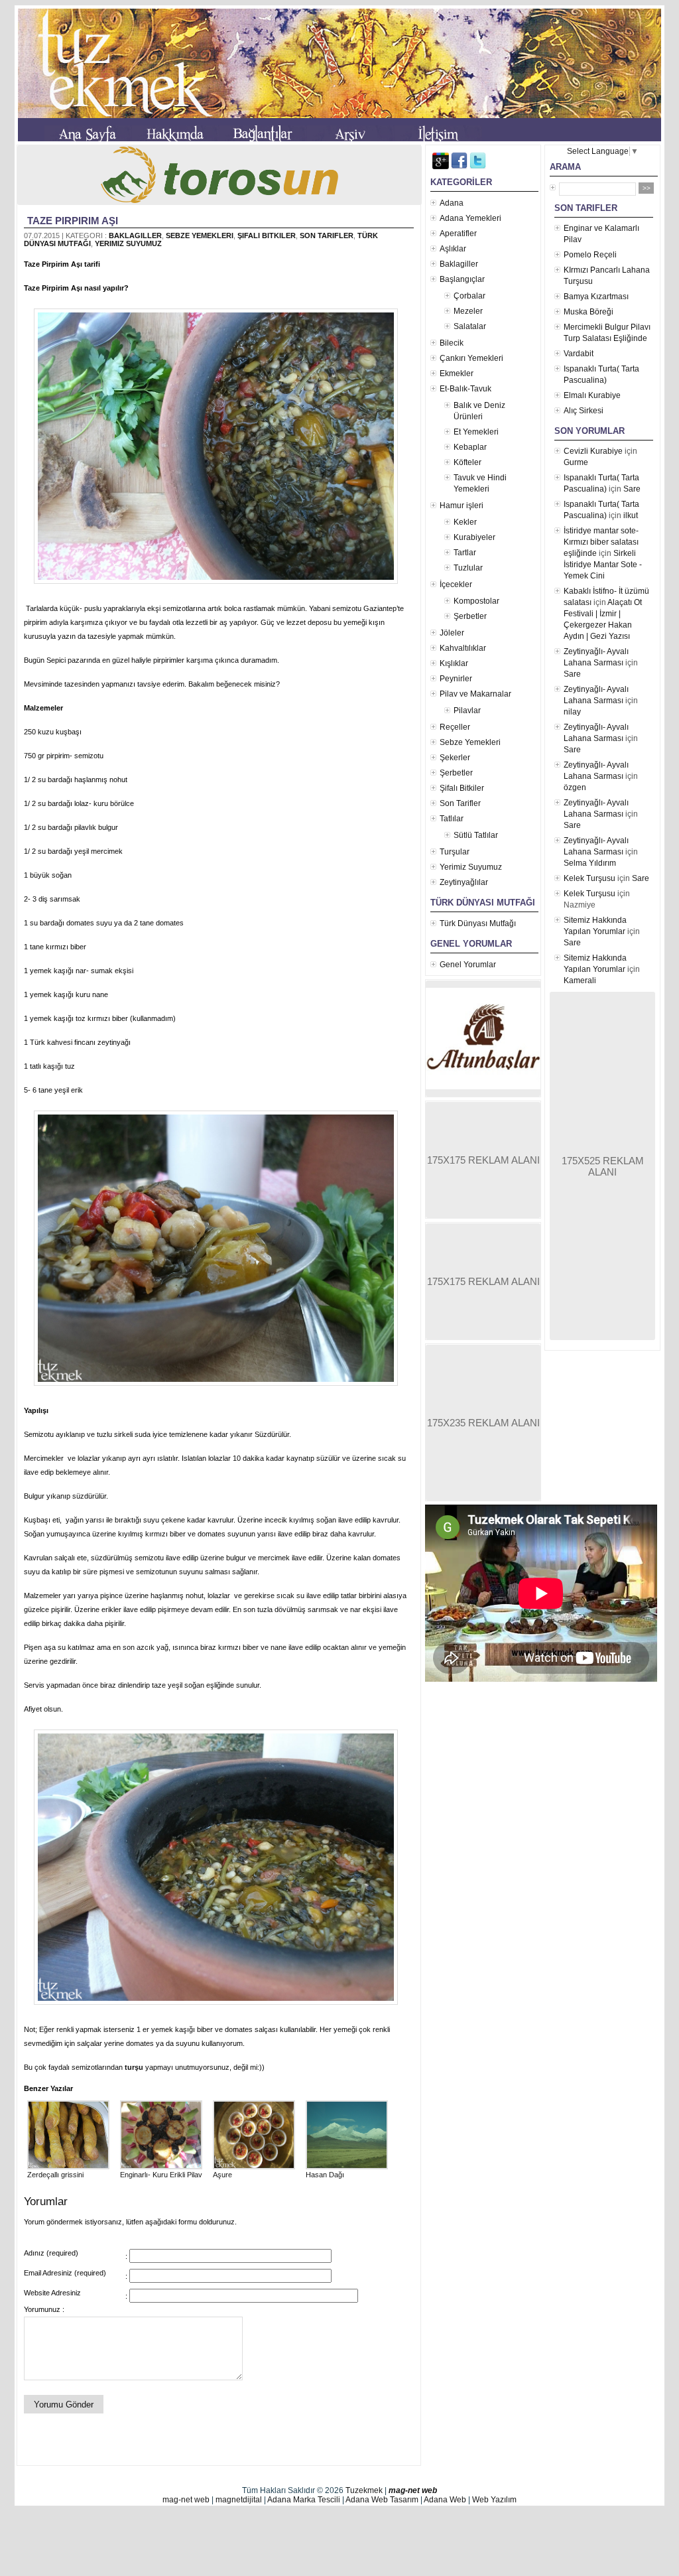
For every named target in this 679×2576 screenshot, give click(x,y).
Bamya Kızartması (596, 297)
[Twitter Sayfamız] (478, 167)
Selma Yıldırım (590, 863)
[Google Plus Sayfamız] (441, 167)
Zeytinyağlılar (464, 882)
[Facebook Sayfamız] (459, 167)
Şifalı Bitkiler (267, 236)
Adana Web (445, 2500)
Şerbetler (470, 616)
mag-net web (413, 2490)
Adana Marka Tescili (304, 2500)
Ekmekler (457, 373)
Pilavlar (467, 711)
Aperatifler (458, 234)
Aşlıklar (453, 249)
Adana (452, 203)
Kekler (465, 522)
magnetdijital (239, 2500)
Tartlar (465, 553)
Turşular (455, 852)
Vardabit (579, 354)
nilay (572, 712)
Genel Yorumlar (468, 965)
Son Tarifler (327, 236)
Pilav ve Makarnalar (475, 694)
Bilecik (452, 343)
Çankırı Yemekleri (471, 358)
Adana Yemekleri (470, 218)
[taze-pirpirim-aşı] (219, 584)
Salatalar (470, 326)
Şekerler (455, 758)
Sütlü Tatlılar (476, 835)
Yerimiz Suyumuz (128, 243)
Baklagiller (135, 236)
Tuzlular (468, 568)
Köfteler (467, 462)
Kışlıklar (454, 663)
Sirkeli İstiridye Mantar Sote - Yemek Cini (603, 565)
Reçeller (455, 727)
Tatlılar (452, 819)
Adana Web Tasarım (382, 2500)
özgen (575, 787)
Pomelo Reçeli (590, 255)
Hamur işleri (462, 506)
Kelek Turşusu (589, 878)
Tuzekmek (364, 2490)
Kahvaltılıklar (463, 648)
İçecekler (456, 584)
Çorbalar (469, 296)
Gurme (576, 462)
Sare (632, 489)
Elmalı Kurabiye (592, 395)
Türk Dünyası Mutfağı (478, 923)
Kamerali (580, 981)
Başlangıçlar (462, 279)
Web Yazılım (494, 2500)
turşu (134, 2067)
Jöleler (452, 633)
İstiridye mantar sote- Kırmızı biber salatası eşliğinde (601, 542)
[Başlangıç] (88, 136)
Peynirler (456, 679)
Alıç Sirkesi (584, 411)
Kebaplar (470, 447)
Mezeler (468, 311)
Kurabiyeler (474, 537)
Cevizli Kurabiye (593, 451)
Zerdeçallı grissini (55, 2175)
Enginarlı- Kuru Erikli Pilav (161, 2175)
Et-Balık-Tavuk (465, 389)
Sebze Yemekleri (200, 236)
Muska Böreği (588, 312)
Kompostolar (476, 601)
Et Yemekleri (476, 432)
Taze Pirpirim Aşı (73, 221)
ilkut (631, 515)
